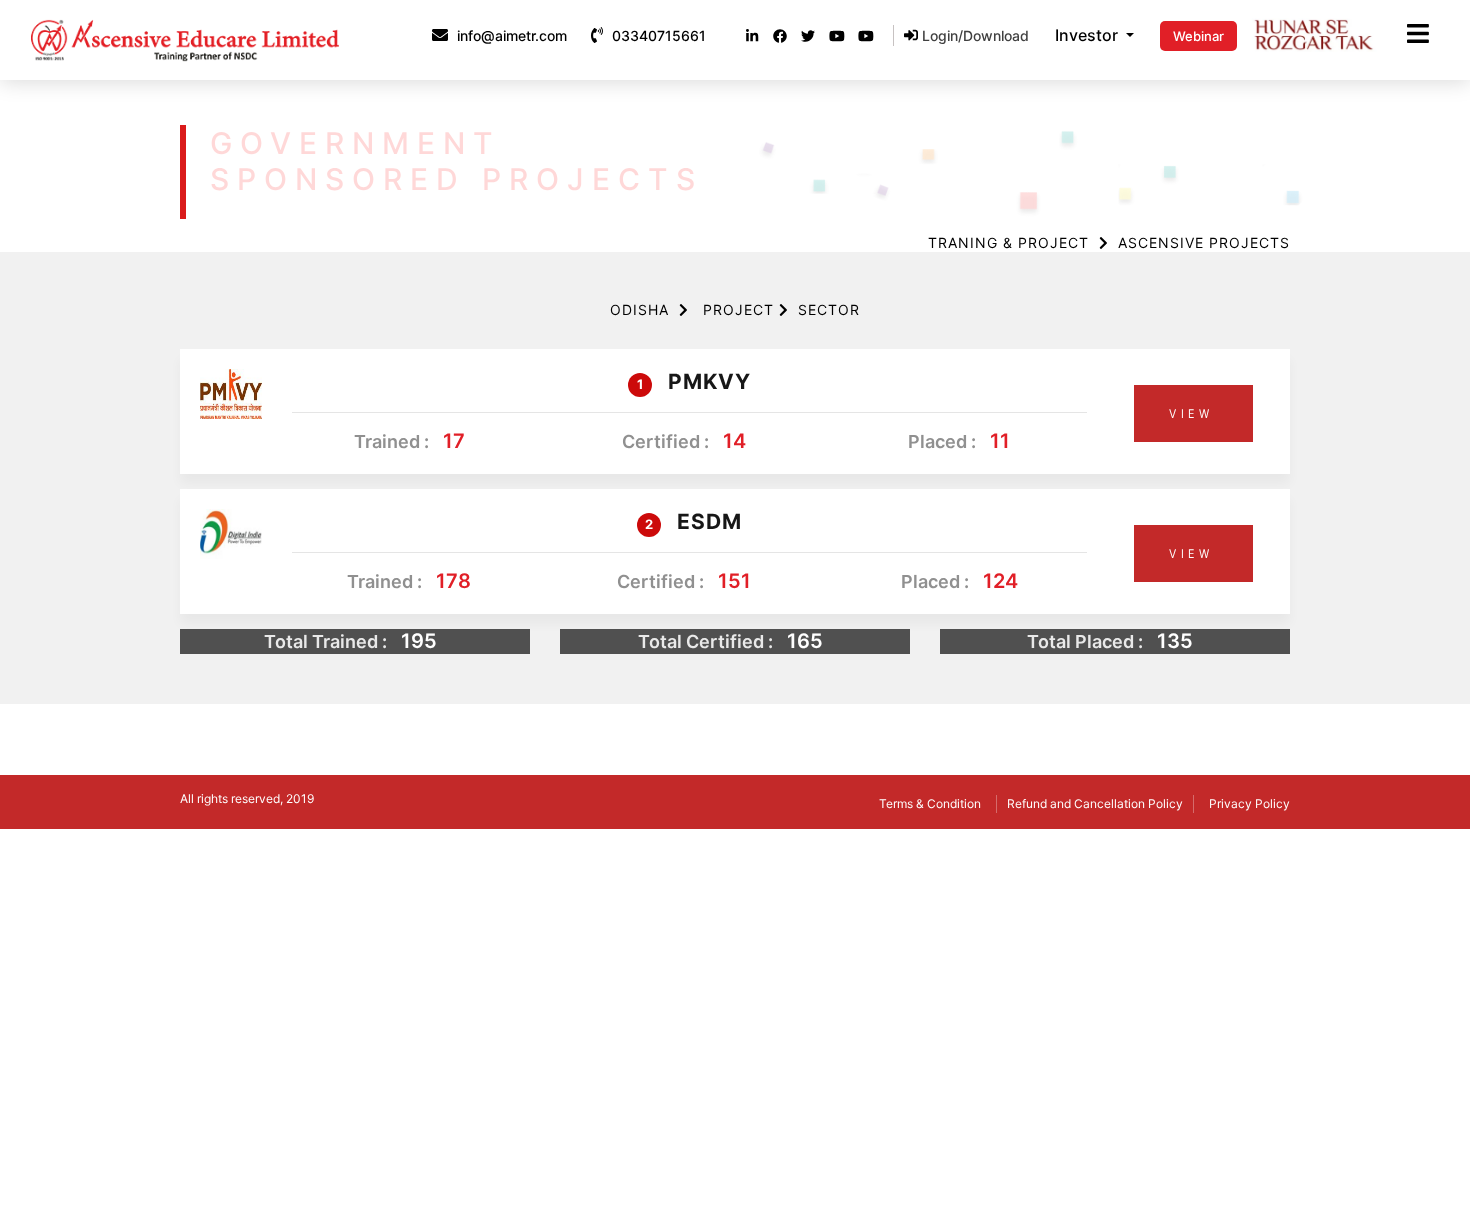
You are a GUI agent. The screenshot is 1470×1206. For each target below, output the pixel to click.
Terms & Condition (930, 803)
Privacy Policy (1249, 803)
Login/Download (973, 35)
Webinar (1198, 36)
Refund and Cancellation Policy (1095, 803)
